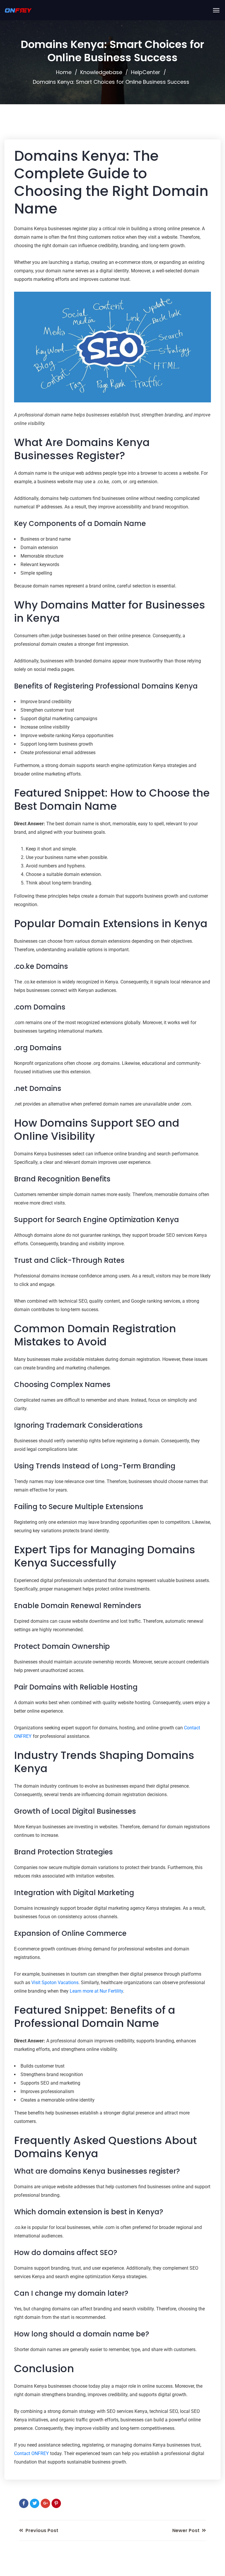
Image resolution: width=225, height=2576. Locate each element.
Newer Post (186, 2530)
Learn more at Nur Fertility (96, 1991)
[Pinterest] (56, 2503)
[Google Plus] (45, 2503)
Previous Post (41, 2530)
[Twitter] (35, 2503)
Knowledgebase (101, 72)
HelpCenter (146, 72)
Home (64, 72)
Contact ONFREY (31, 2453)
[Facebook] (24, 2503)
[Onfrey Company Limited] (18, 10)
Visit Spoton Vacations (55, 1983)
